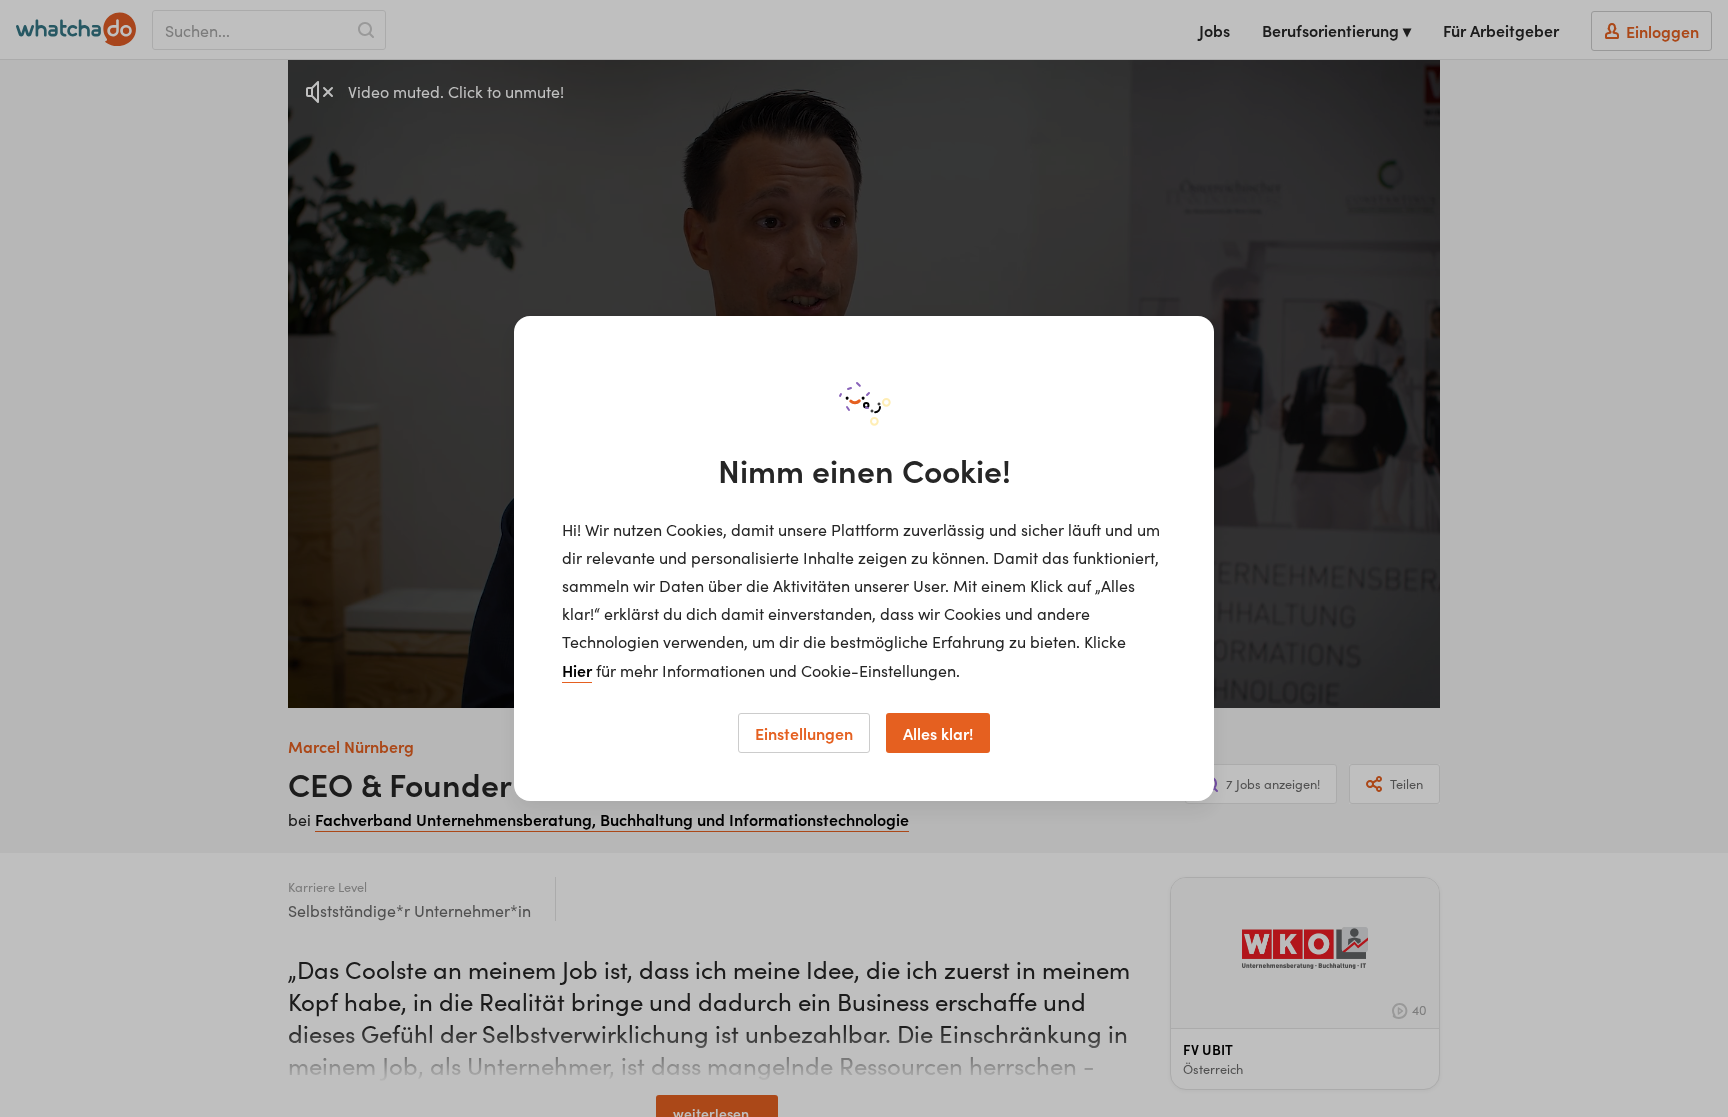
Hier (577, 670)
